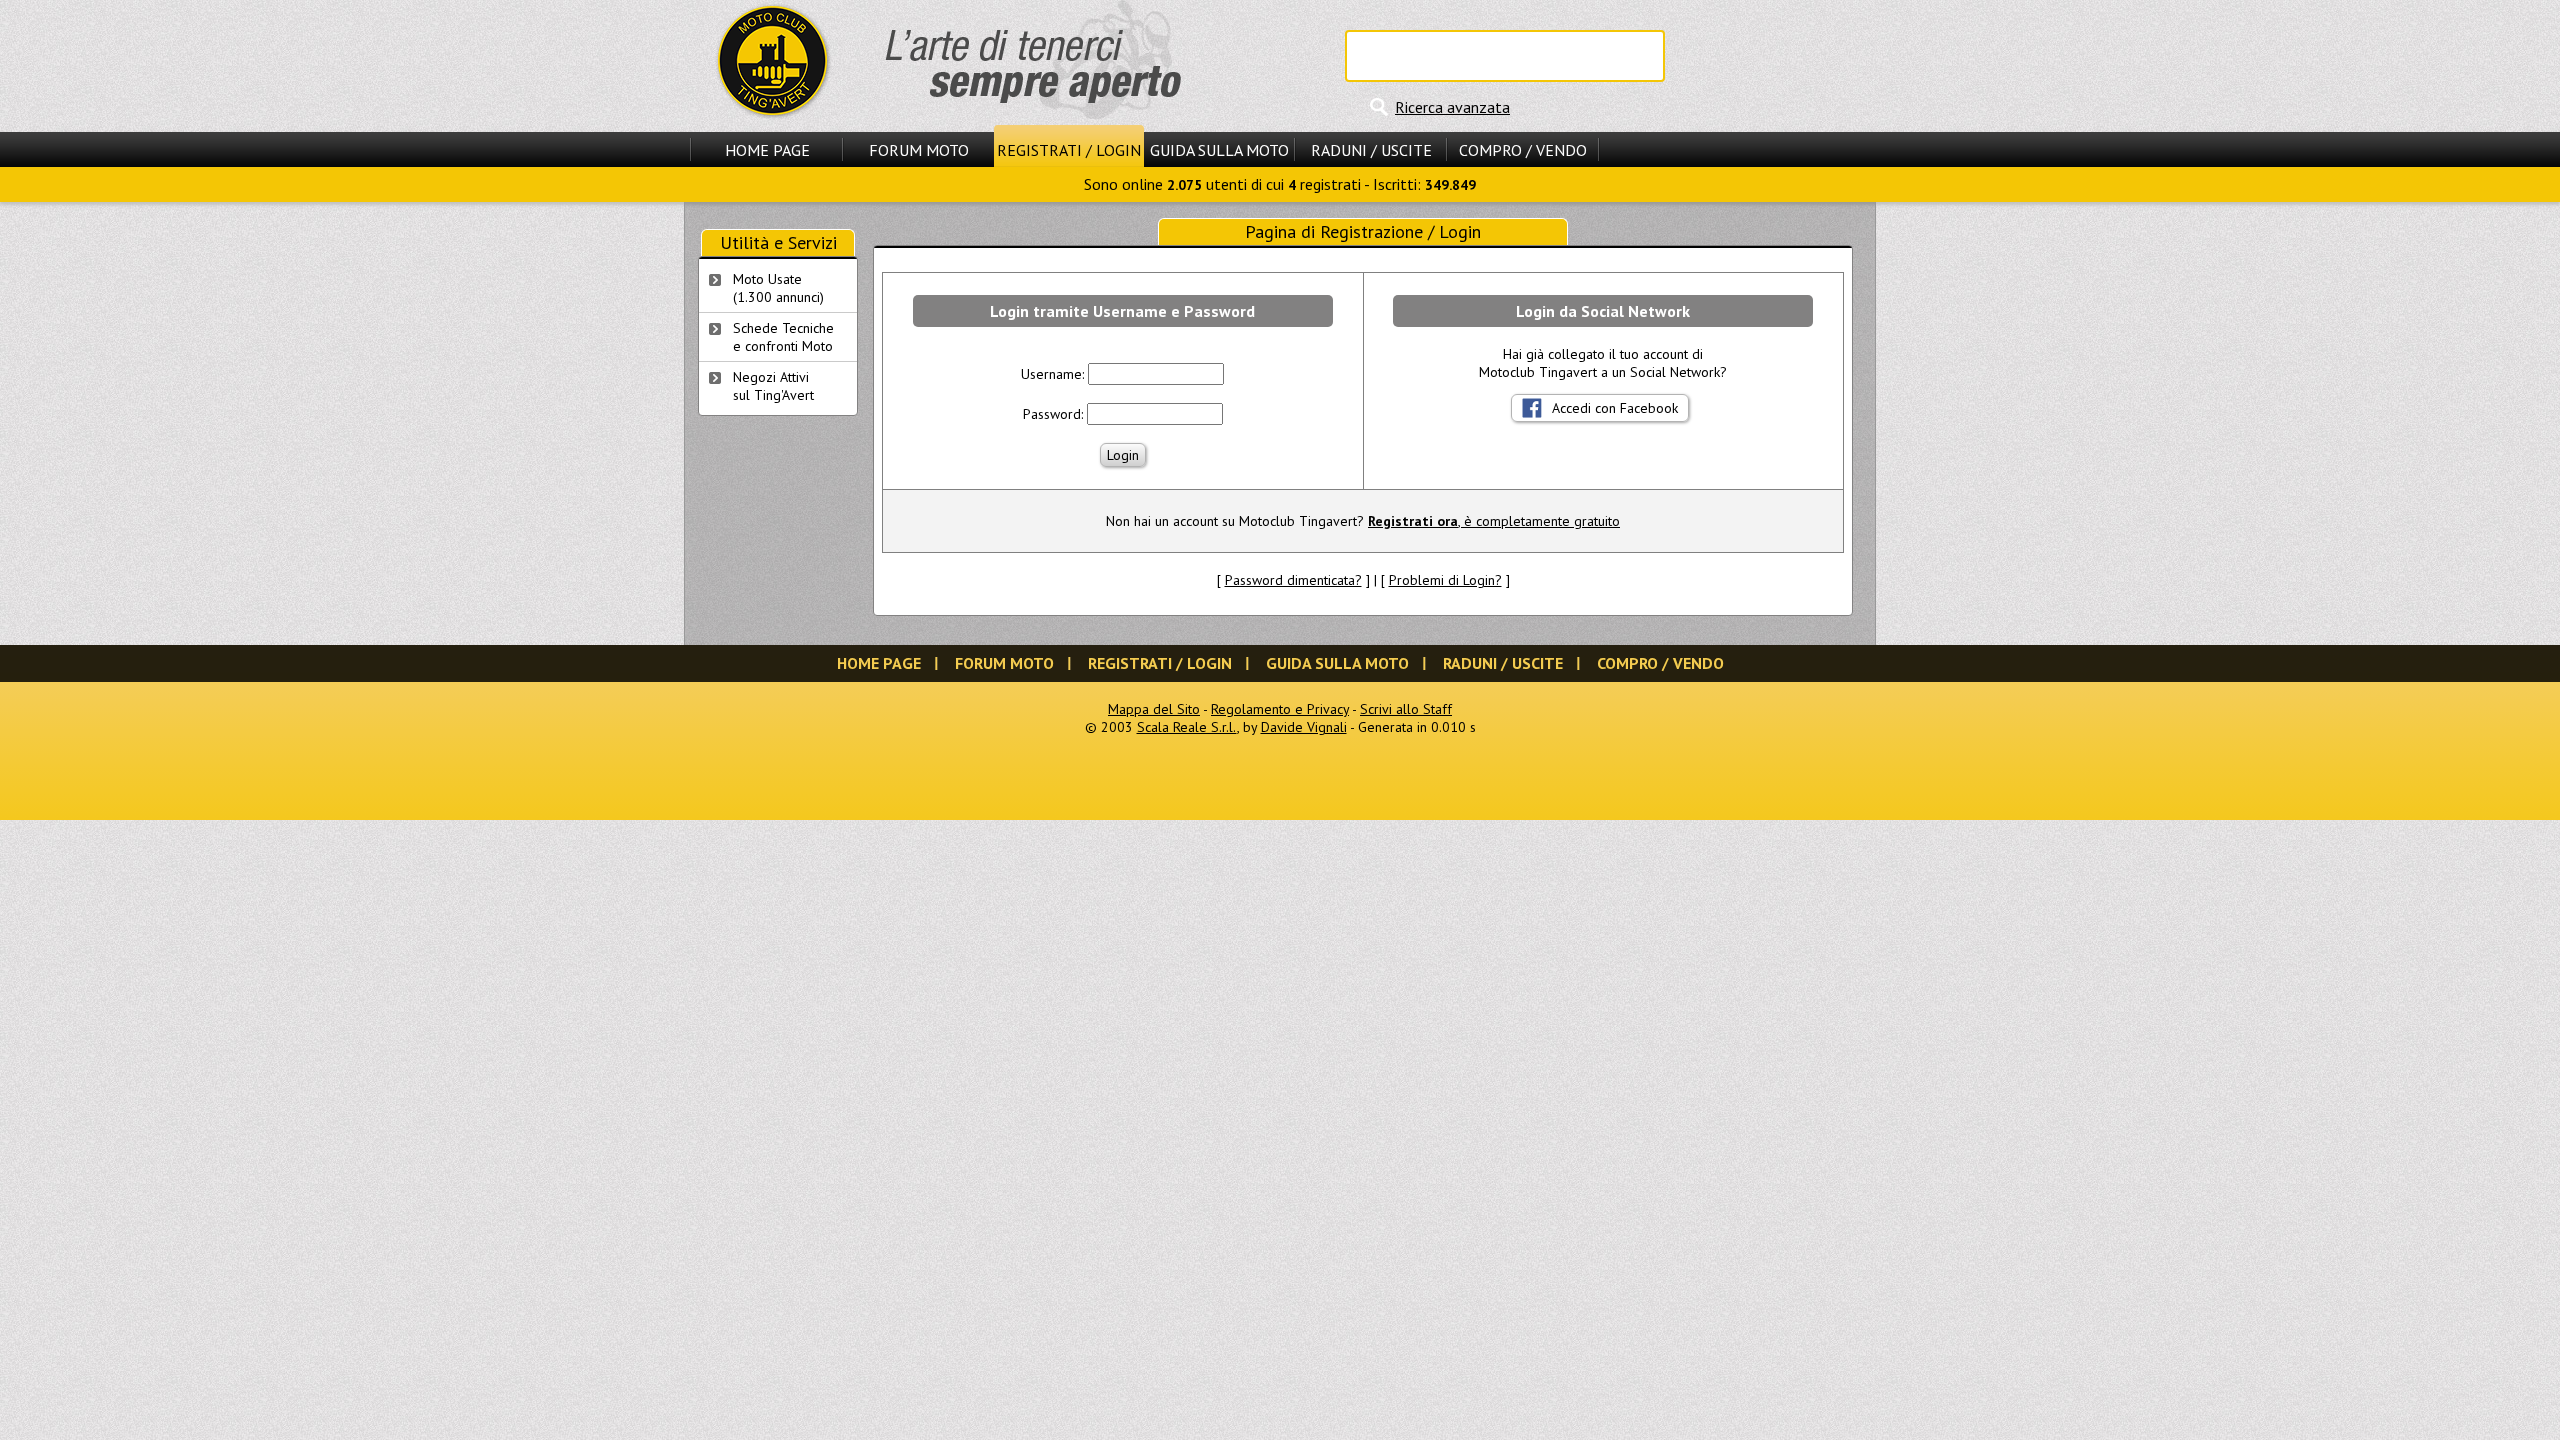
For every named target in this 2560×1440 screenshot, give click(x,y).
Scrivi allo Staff (1406, 709)
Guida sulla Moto (1219, 150)
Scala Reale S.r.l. (1187, 727)
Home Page (767, 150)
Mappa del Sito (1154, 709)
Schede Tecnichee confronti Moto (783, 337)
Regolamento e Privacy (1280, 709)
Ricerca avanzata (1452, 107)
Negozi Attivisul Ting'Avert (773, 386)
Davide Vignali (1304, 727)
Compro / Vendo (1523, 150)
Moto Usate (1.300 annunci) (778, 288)
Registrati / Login (1069, 150)
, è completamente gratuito (1494, 521)
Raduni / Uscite (1371, 150)
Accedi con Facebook (1615, 408)
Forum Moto (919, 150)
